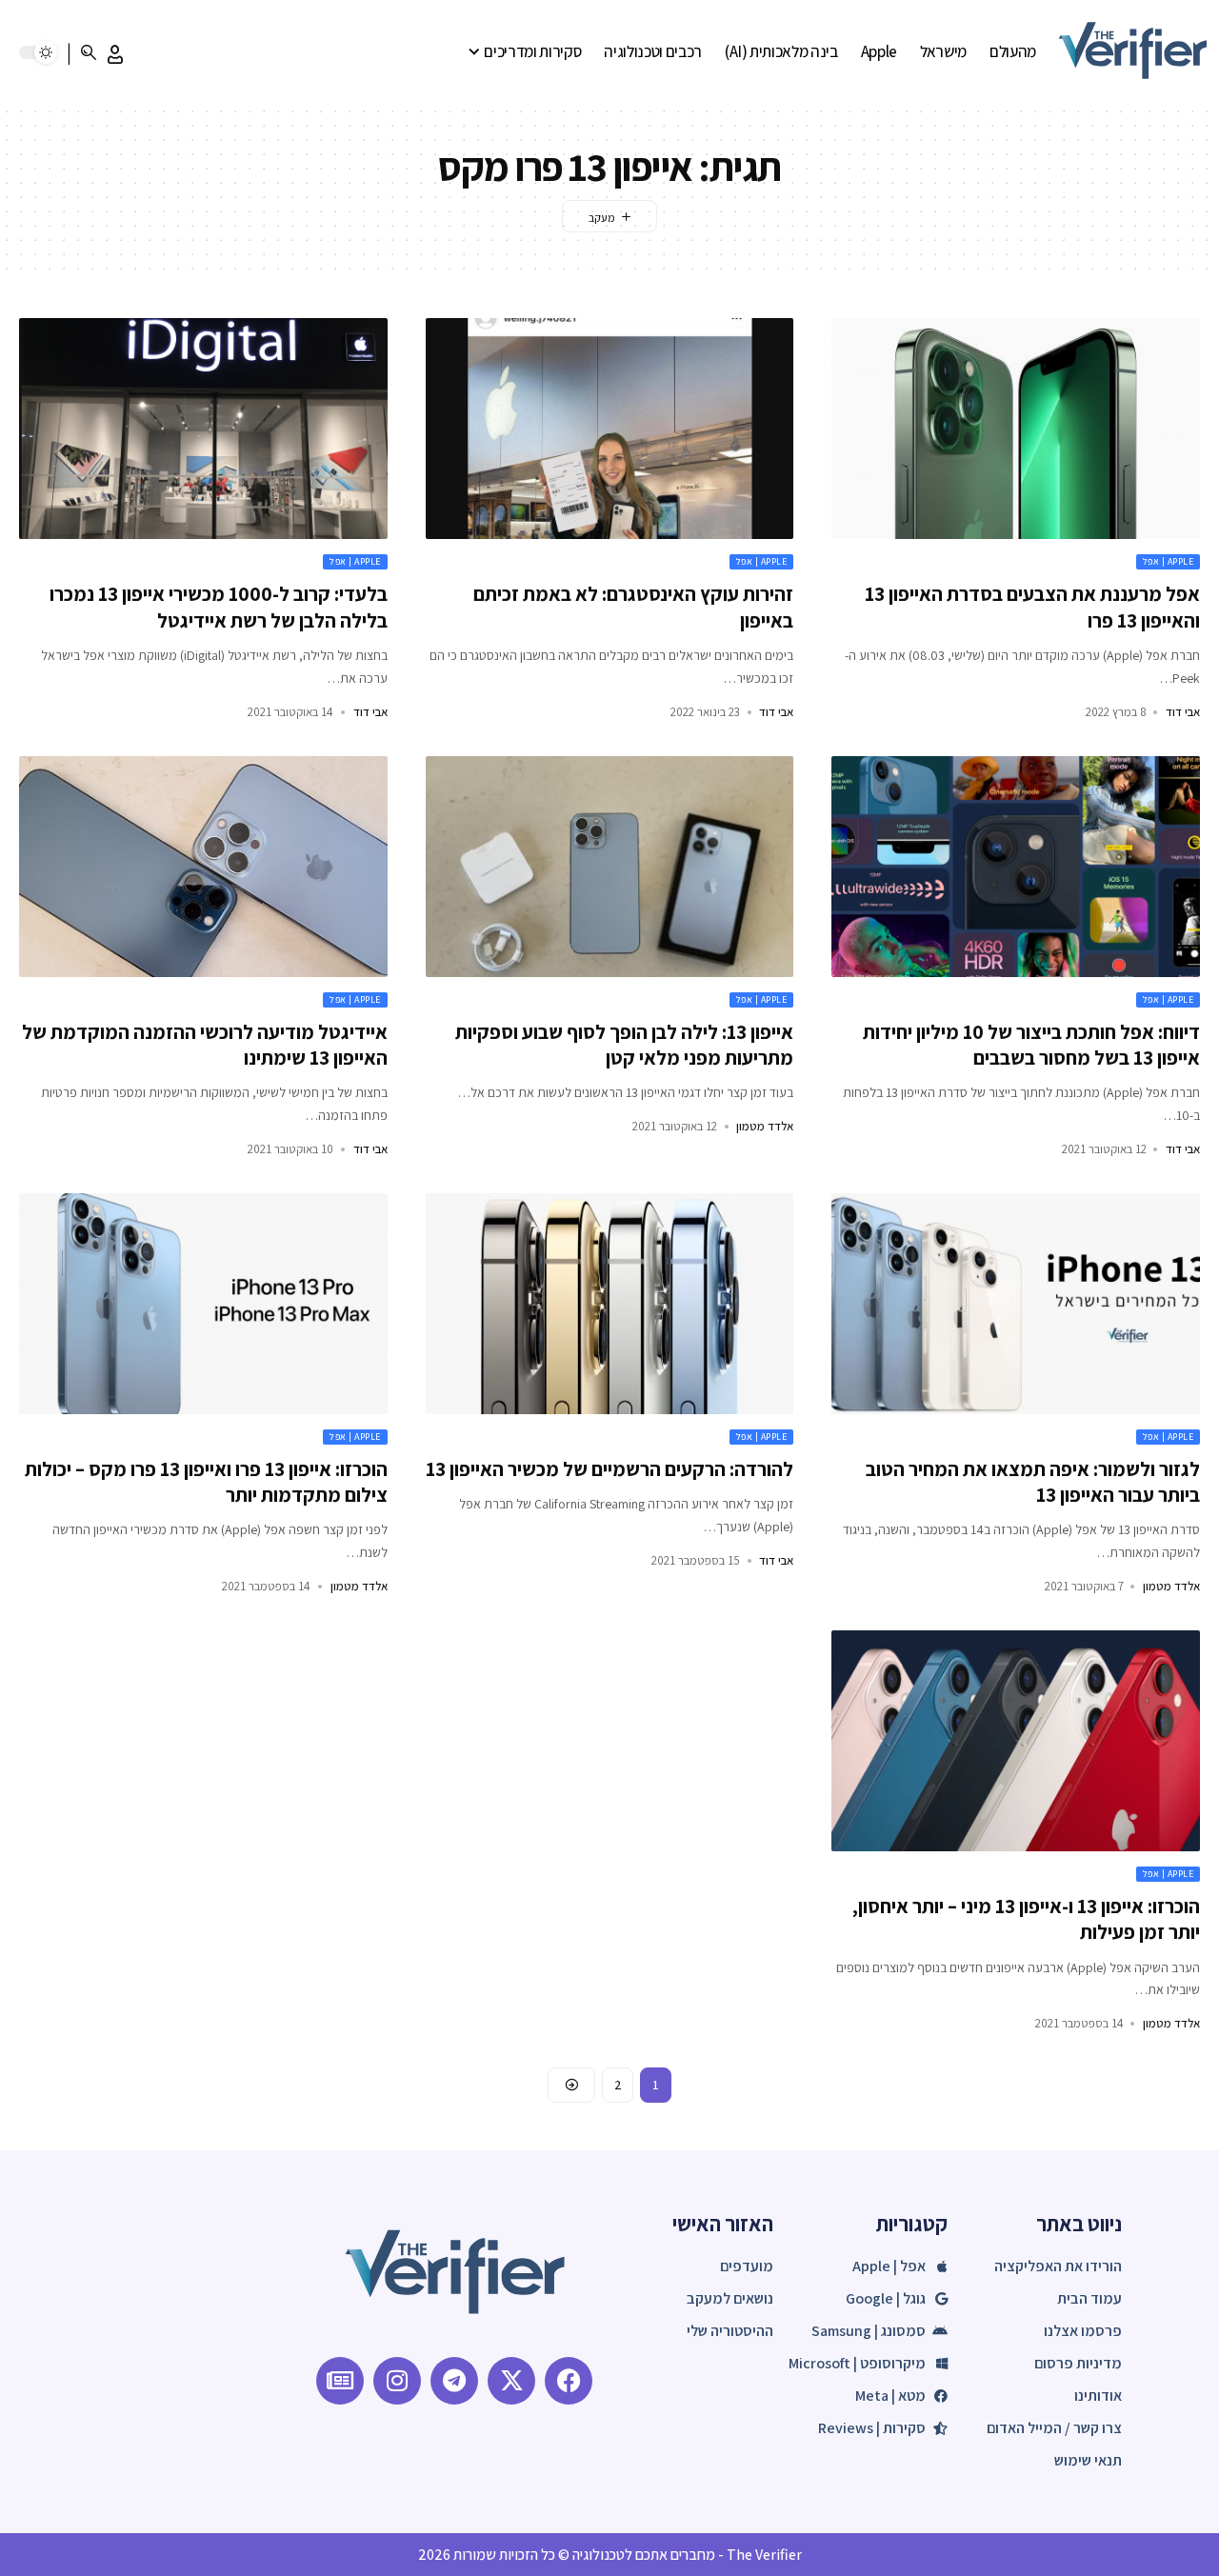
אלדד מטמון (765, 1126)
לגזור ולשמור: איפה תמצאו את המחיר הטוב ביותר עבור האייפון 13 (1033, 1482)
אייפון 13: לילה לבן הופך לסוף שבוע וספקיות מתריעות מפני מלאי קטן (624, 1045)
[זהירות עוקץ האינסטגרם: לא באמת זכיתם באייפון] (610, 429)
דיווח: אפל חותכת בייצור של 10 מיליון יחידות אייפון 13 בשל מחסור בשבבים (1031, 1045)
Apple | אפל (1169, 561)
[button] (115, 54)
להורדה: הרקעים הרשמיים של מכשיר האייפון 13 (609, 1469)
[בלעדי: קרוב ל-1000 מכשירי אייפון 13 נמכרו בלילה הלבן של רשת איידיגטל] (203, 429)
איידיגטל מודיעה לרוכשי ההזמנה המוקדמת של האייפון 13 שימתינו (205, 1045)
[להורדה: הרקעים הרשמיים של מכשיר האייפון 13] (610, 1304)
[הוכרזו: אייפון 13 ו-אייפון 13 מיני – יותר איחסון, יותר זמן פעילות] (1016, 1741)
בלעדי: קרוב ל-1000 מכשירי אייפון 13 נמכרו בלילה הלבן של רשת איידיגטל (219, 607)
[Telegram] (454, 2381)
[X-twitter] (511, 2381)
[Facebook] (569, 2381)
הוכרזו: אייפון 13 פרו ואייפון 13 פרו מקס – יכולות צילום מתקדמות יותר (206, 1482)
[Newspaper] (340, 2381)
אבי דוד (1183, 712)
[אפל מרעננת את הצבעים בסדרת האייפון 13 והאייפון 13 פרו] (1016, 429)
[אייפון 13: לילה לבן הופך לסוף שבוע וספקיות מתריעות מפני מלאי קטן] (610, 867)
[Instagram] (397, 2381)
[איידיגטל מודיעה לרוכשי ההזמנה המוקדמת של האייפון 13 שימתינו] (203, 867)
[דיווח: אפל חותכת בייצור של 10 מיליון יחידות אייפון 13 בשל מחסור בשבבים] (1016, 867)
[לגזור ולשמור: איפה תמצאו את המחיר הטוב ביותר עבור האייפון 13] (1016, 1304)
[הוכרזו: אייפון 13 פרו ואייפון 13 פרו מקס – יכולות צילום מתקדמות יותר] (203, 1304)
